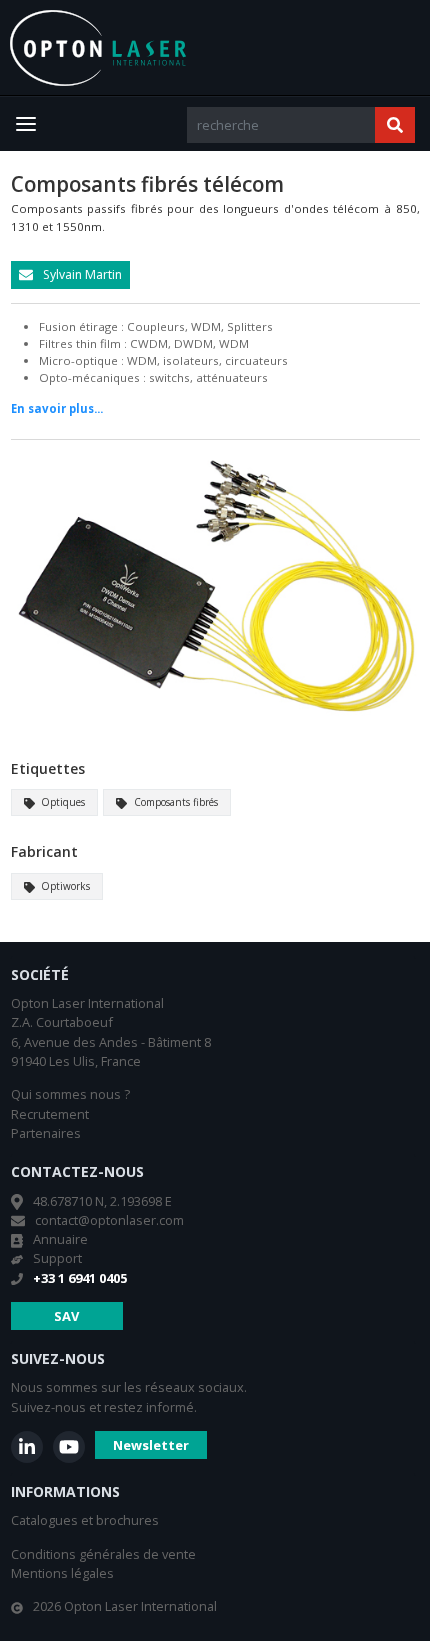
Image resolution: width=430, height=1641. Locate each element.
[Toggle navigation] (26, 124)
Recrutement (50, 1114)
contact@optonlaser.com (109, 1220)
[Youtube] (69, 1447)
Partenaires (46, 1133)
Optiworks (64, 886)
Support (57, 1258)
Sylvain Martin (81, 274)
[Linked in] (27, 1447)
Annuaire (60, 1239)
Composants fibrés (174, 802)
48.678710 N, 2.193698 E (102, 1201)
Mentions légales (62, 1573)
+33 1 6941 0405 (80, 1278)
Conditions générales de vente (103, 1554)
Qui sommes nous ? (70, 1094)
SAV (66, 1316)
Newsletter (151, 1445)
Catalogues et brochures (85, 1520)
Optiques (61, 802)
